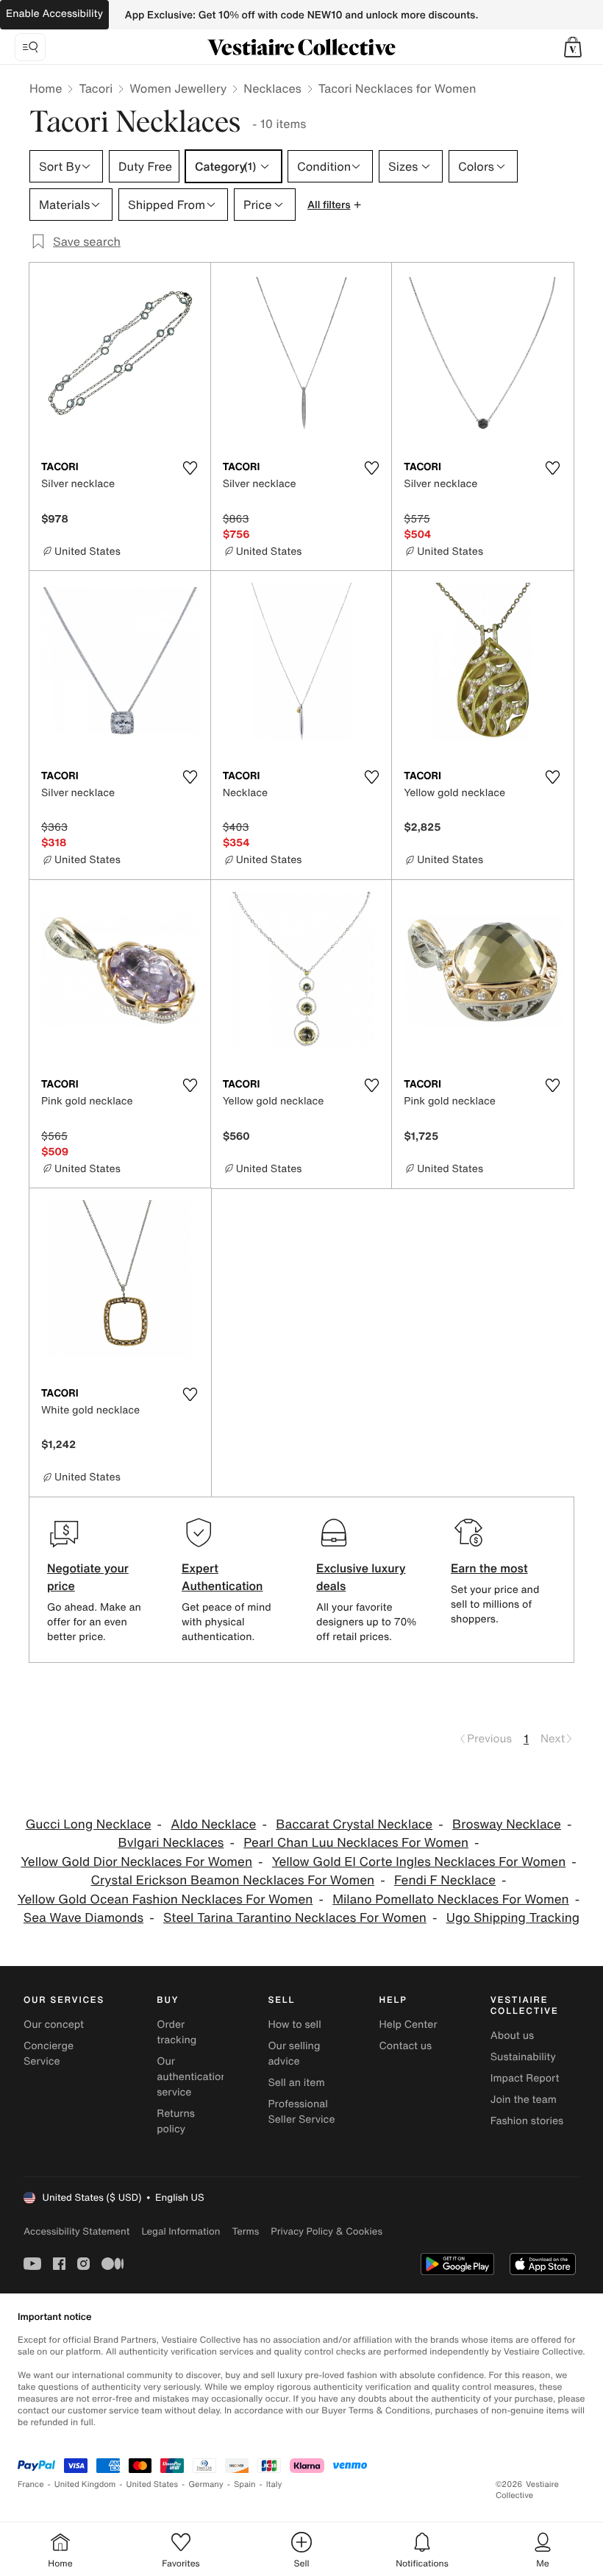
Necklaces (272, 88)
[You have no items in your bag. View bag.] (573, 47)
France (31, 2484)
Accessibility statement (76, 2231)
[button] (573, 47)
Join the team (524, 2100)
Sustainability (523, 2057)
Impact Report (525, 2078)
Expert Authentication (222, 1577)
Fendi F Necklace (445, 1880)
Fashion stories (527, 2121)
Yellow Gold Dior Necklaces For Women (136, 1862)
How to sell (294, 2025)
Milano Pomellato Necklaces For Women (451, 1899)
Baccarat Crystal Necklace (354, 1824)
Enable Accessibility (54, 14)
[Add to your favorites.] (190, 468)
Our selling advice (294, 2054)
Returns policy (176, 2121)
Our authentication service (192, 2077)
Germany (206, 2484)
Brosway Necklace (507, 1824)
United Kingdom (85, 2484)
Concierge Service (49, 2054)
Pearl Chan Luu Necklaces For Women (356, 1843)
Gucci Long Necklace (89, 1824)
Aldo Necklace (213, 1824)
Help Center (408, 2025)
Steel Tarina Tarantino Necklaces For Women (295, 1918)
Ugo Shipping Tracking (513, 1918)
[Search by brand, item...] (30, 47)
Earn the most (489, 1568)
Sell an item (296, 2083)
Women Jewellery (178, 88)
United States (153, 2484)
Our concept (54, 2025)
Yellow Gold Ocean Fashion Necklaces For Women (165, 1899)
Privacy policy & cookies (327, 2231)
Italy (274, 2484)
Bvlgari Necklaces (171, 1843)
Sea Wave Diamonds (83, 1918)
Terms (245, 2231)
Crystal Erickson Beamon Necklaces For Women (232, 1880)
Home (46, 88)
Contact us (406, 2046)
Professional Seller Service (301, 2112)
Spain (245, 2484)
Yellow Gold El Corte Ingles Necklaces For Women (419, 1862)
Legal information (181, 2231)
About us (512, 2036)
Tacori (96, 88)
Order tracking (176, 2032)
